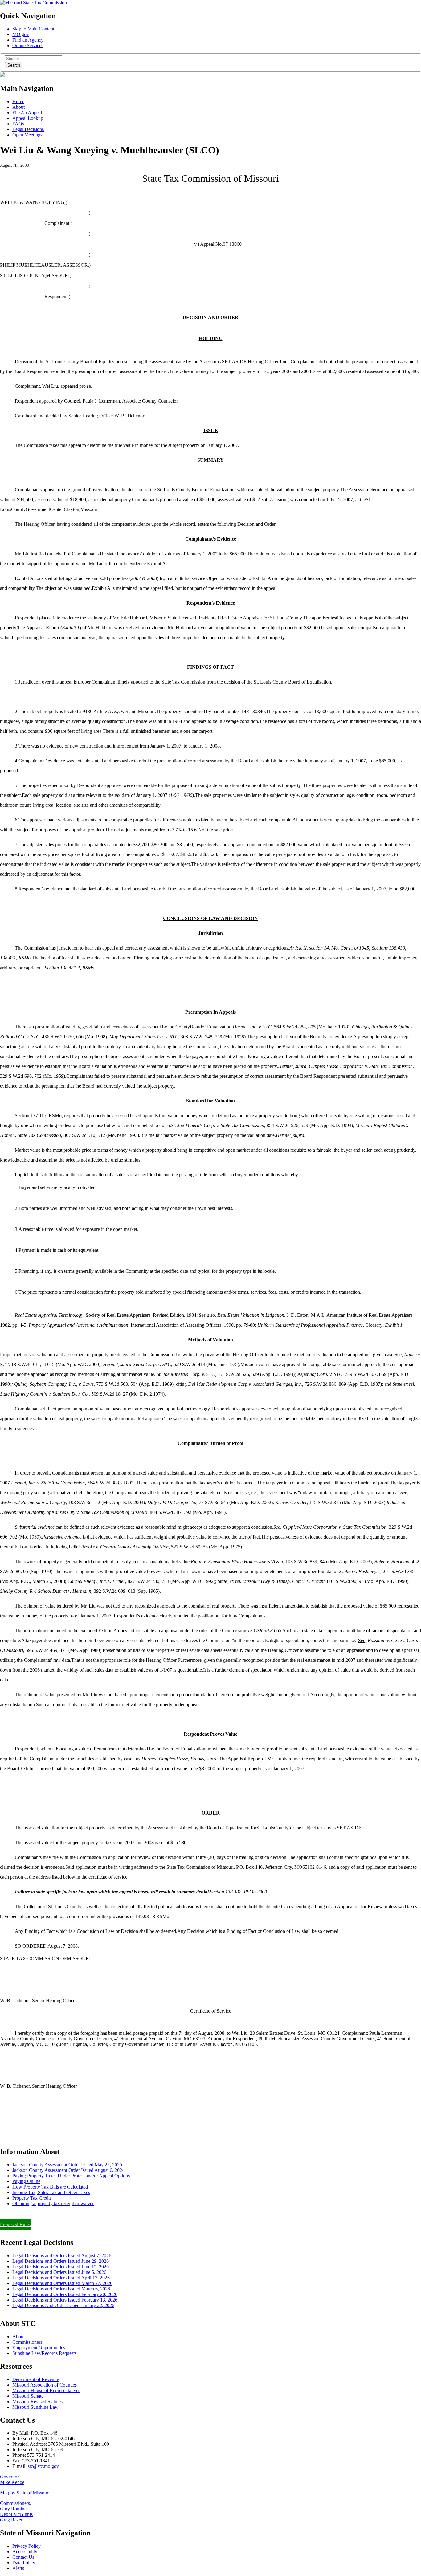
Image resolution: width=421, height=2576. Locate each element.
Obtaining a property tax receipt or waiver (53, 2203)
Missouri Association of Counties (45, 2385)
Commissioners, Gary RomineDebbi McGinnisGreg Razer (16, 2511)
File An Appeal (27, 113)
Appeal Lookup (28, 118)
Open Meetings (27, 135)
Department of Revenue (36, 2379)
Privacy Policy (27, 2546)
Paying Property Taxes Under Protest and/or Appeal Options (71, 2176)
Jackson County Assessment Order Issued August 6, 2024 (68, 2170)
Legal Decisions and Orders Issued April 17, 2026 (61, 2278)
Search (14, 65)
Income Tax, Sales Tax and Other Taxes (51, 2192)
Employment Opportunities (39, 2348)
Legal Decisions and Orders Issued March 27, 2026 (62, 2283)
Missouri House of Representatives (46, 2390)
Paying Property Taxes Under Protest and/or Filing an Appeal (60, 2214)
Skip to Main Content (33, 29)
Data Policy (24, 2563)
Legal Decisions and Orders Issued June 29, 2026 (61, 2261)
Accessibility (25, 2552)
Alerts (18, 2568)
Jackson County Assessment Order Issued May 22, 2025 (67, 2165)
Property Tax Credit (32, 2198)
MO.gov (21, 34)
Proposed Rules (15, 2224)
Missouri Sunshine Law (35, 2407)
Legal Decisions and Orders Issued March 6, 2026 (61, 2289)
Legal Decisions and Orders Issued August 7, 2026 (62, 2256)
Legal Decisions (28, 129)
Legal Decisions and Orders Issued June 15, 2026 (61, 2267)
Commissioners (27, 2342)
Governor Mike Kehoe (12, 2479)
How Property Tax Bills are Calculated (50, 2187)
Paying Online (26, 2181)
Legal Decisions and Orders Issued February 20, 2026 (65, 2294)
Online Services (28, 45)
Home (18, 101)
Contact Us (23, 2557)
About (18, 107)
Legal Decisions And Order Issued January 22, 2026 (63, 2305)
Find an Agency (28, 40)
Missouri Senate (28, 2396)
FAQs (18, 124)
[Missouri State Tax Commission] (33, 3)
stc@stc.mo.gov (43, 2466)
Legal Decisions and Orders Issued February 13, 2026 (65, 2300)
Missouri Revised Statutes (37, 2402)
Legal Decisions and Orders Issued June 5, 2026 (59, 2272)
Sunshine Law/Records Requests (44, 2353)
